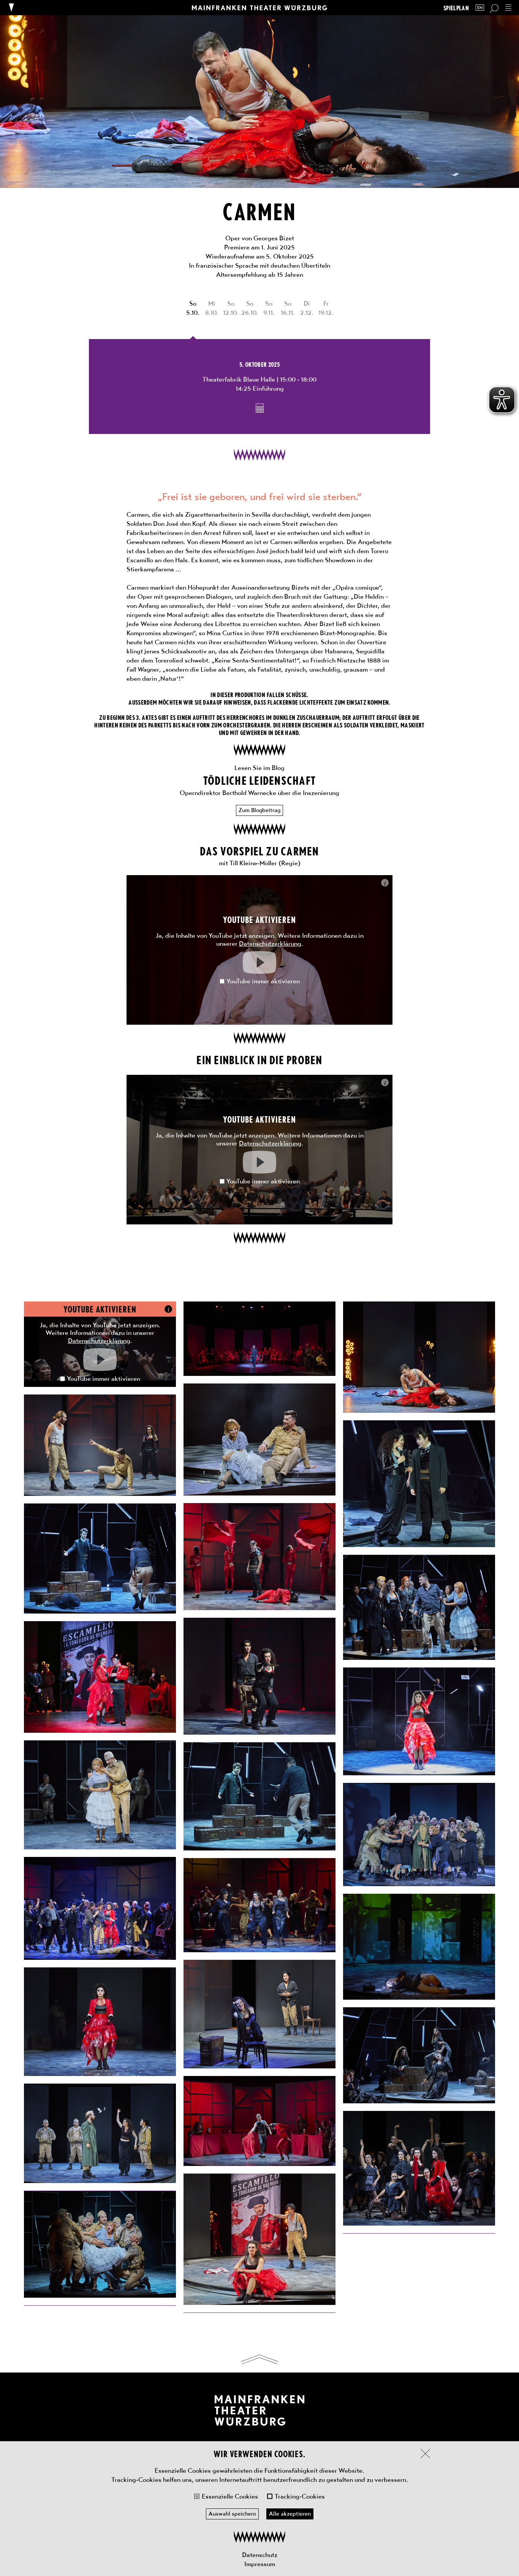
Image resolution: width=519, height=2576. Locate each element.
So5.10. (193, 308)
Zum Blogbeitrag (259, 810)
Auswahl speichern (232, 2514)
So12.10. (231, 308)
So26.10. (250, 308)
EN (480, 8)
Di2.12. (307, 308)
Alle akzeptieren (290, 2514)
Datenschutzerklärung (270, 943)
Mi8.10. (212, 308)
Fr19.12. (326, 308)
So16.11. (288, 308)
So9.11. (269, 308)
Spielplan (456, 8)
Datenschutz (260, 2555)
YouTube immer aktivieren (263, 981)
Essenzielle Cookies (230, 2496)
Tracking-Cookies (300, 2496)
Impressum (260, 2564)
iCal (260, 408)
